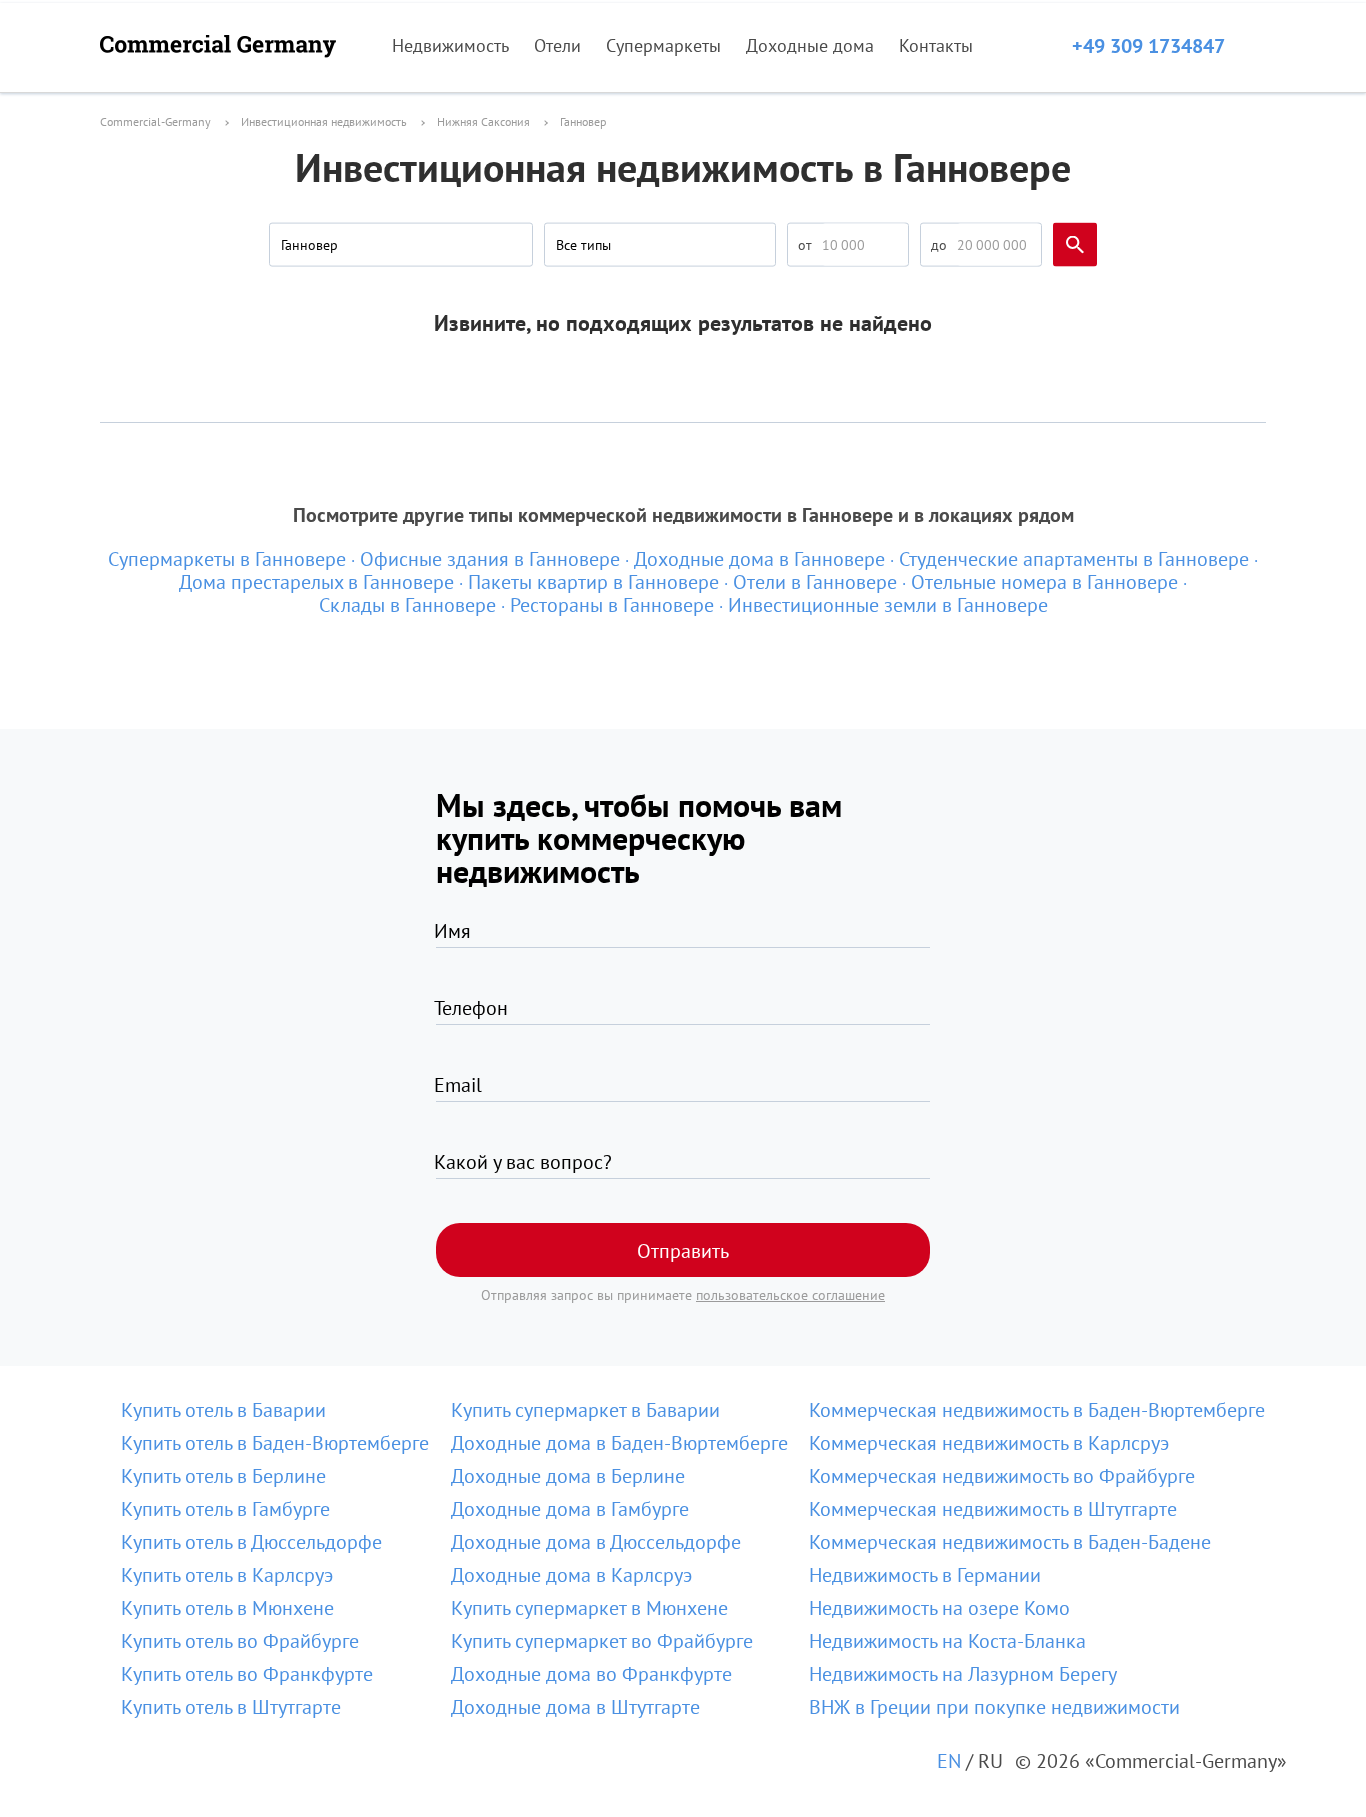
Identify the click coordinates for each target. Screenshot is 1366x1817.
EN (949, 1761)
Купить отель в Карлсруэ (227, 1575)
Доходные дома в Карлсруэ (571, 1575)
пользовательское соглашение (790, 1295)
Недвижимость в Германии (925, 1575)
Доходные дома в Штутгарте (575, 1707)
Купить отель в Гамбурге (225, 1509)
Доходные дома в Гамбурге (570, 1509)
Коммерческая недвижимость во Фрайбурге (1002, 1476)
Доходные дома (810, 45)
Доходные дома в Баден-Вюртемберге (619, 1443)
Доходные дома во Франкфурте (591, 1674)
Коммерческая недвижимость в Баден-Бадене (1010, 1542)
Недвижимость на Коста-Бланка (947, 1641)
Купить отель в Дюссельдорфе (251, 1542)
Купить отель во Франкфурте (247, 1674)
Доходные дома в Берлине (568, 1476)
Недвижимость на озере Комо (939, 1608)
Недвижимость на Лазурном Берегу (963, 1674)
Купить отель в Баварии (223, 1410)
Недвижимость (450, 45)
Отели (557, 45)
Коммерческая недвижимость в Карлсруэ (989, 1443)
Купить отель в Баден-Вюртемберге (275, 1443)
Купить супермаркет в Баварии (585, 1410)
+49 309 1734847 (1148, 46)
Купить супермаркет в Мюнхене (589, 1608)
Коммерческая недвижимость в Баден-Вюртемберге (1037, 1410)
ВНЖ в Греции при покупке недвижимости (994, 1707)
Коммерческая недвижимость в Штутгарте (993, 1509)
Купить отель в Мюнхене (227, 1608)
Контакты (936, 45)
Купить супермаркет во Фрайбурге (602, 1641)
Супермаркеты (663, 45)
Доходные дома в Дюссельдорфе (596, 1542)
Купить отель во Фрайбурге (240, 1641)
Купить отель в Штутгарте (231, 1707)
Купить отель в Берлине (223, 1476)
